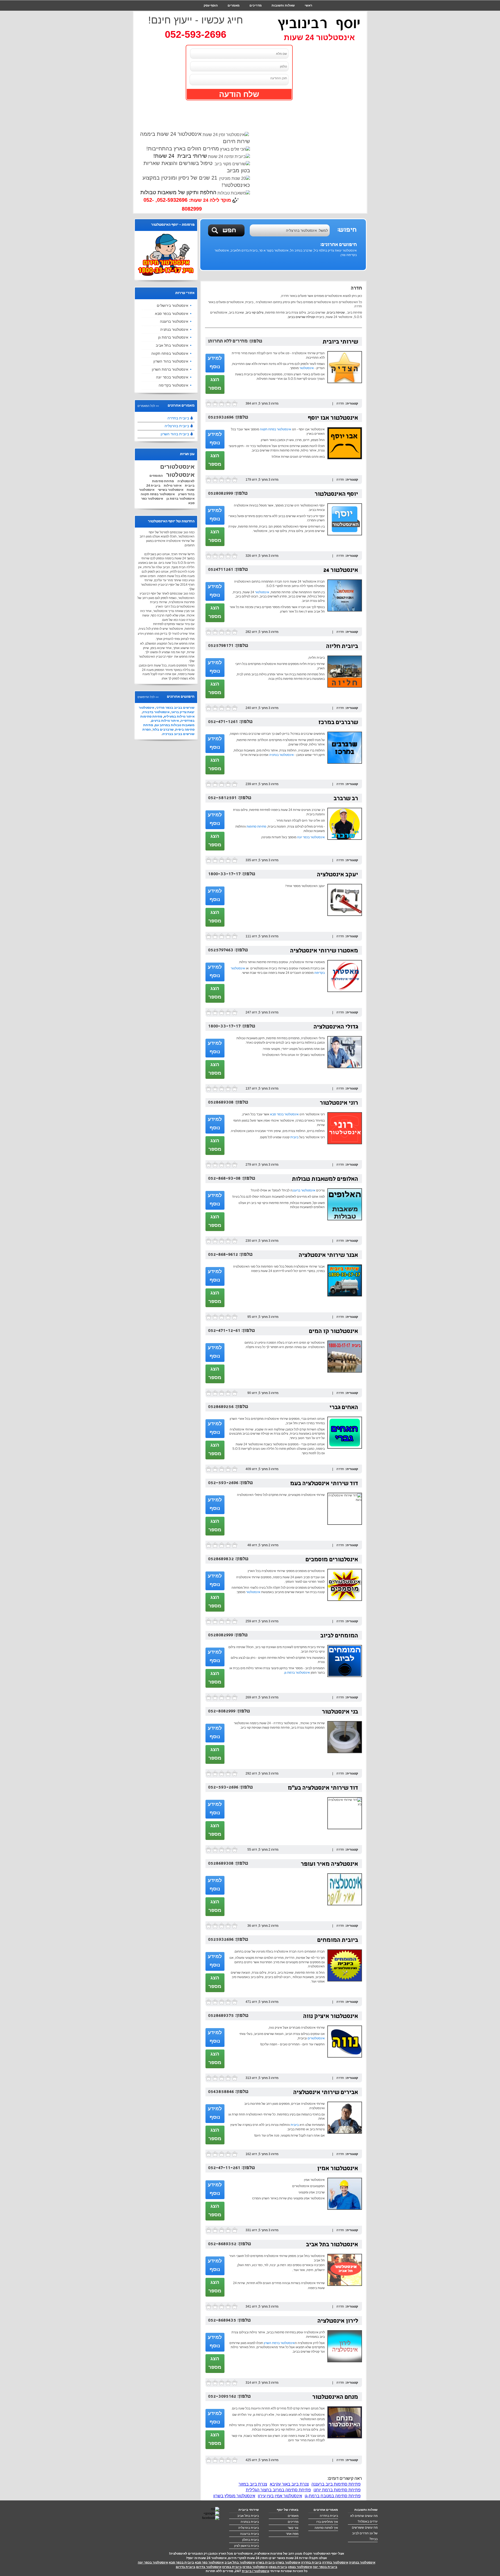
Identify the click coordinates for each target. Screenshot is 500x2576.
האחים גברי (344, 1408)
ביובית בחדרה (178, 418)
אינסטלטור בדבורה (156, 712)
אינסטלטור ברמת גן (297, 1673)
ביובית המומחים (338, 1941)
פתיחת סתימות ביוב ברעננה (336, 2484)
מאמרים (234, 5)
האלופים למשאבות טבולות (325, 1180)
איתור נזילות (173, 486)
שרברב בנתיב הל (301, 250)
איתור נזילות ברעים (165, 721)
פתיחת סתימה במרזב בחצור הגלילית (278, 2490)
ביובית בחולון (251, 2540)
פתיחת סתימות (256, 827)
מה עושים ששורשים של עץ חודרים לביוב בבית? (365, 2533)
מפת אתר (292, 2534)
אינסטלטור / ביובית (256, 2571)
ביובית (294, 1137)
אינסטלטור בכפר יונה (311, 837)
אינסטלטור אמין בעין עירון (280, 2496)
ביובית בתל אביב (248, 2516)
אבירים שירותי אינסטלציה (326, 2093)
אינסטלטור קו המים (333, 1332)
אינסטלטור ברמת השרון (279, 2343)
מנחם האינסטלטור (335, 2398)
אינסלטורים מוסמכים (332, 1560)
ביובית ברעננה (249, 2534)
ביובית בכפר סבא (181, 2562)
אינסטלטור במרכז (255, 2567)
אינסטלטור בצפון (300, 2567)
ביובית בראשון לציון (246, 2546)
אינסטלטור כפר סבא (209, 2562)
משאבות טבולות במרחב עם (175, 725)
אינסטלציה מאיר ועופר (329, 1865)
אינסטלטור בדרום (209, 2567)
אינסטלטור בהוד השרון (171, 361)
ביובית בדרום (186, 2567)
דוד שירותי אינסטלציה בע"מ (323, 1788)
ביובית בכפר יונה (325, 2567)
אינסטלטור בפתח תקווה (276, 429)
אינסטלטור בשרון (288, 2562)
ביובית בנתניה (250, 2522)
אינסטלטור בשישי (171, 490)
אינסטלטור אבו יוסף (333, 418)
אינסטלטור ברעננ (304, 1190)
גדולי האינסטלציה (336, 1027)
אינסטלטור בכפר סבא (284, 1114)
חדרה (340, 403)
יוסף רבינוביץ (319, 23)
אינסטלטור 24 (341, 571)
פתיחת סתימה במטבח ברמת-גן (333, 2496)
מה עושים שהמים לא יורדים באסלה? (364, 2519)
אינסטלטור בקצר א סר (274, 250)
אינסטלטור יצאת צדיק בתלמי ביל (335, 250)
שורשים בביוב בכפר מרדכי (175, 708)
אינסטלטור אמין (338, 2169)
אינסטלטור (307, 368)
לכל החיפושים (146, 697)
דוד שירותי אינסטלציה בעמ (324, 1484)
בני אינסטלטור (340, 1712)
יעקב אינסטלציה (337, 875)
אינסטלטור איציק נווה (331, 2017)
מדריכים (256, 5)
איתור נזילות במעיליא (179, 717)
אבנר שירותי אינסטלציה (328, 1256)
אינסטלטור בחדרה (335, 2562)
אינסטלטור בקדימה (173, 385)
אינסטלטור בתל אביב (332, 2245)
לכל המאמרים (146, 406)
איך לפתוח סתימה (326, 2528)
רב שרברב (346, 799)
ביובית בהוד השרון (175, 434)
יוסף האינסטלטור (336, 495)
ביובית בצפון (278, 2567)
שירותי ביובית (340, 342)
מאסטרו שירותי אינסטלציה (324, 951)
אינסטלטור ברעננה (174, 321)
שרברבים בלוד (163, 730)
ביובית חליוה (342, 647)
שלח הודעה (239, 94)
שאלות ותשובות (283, 5)
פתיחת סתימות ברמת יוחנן (337, 2490)
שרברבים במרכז (338, 723)
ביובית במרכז (232, 2567)
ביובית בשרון (265, 2562)
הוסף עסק (211, 5)
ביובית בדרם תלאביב (244, 250)
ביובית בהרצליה (177, 426)
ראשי (308, 5)
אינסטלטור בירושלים (173, 305)
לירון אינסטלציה (338, 2321)
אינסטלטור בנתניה (282, 755)
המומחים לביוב (339, 1636)
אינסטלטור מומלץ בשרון (234, 2496)
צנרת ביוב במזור (253, 2484)
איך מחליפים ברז (327, 2522)
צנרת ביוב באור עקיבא (289, 2484)
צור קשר (306, 16)
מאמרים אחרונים (326, 2510)
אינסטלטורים (316, 2038)
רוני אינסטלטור (339, 1103)
